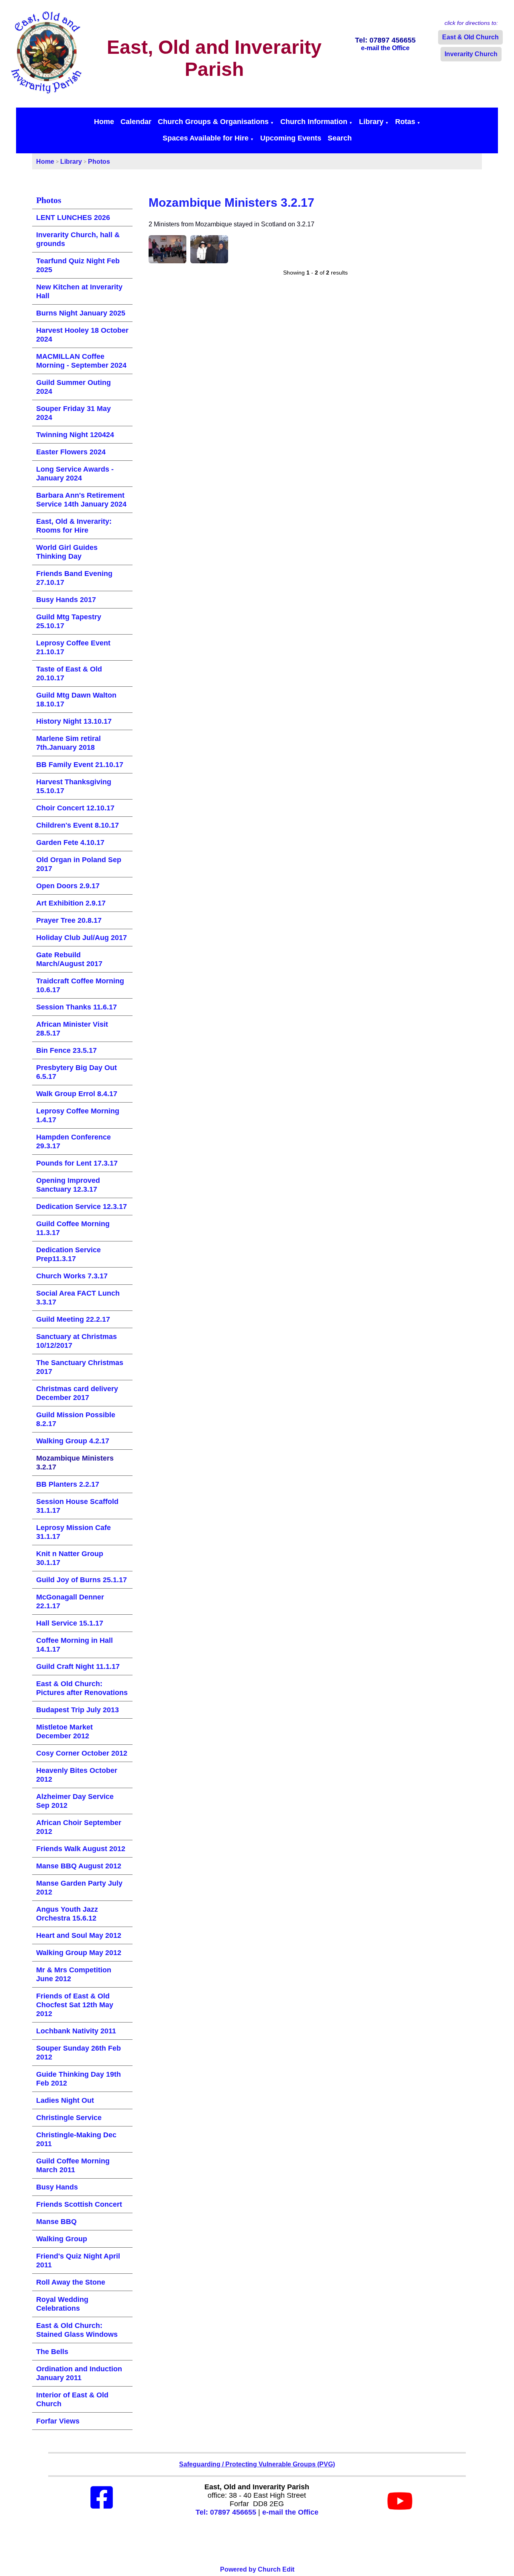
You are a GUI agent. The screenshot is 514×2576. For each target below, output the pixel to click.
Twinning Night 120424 (75, 435)
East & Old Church (470, 37)
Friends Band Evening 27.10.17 (74, 578)
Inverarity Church (471, 54)
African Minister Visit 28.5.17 (72, 1029)
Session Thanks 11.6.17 (76, 1007)
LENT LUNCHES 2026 (73, 218)
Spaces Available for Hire (206, 138)
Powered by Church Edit (257, 2569)
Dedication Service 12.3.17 (82, 1207)
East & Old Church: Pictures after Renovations (82, 1688)
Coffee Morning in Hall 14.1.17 (74, 1645)
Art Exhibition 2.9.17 (71, 903)
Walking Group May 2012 (79, 1953)
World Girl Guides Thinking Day (67, 552)
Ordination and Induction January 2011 (79, 2373)
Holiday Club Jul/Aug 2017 (82, 938)
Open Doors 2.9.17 (68, 886)
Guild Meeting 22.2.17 (73, 1319)
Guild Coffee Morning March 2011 (73, 2165)
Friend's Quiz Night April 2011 (78, 2261)
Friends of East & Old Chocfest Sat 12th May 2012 (75, 2005)
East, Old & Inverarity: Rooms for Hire (74, 526)
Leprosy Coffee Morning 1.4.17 (78, 1115)
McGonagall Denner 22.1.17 (70, 1601)
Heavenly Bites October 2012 (77, 1775)
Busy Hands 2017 (66, 600)
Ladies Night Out (65, 2100)
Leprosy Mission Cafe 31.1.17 (73, 1532)
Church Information (314, 122)
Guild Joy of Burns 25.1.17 (82, 1580)
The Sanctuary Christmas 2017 (80, 1367)
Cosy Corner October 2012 (82, 1753)
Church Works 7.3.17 (72, 1276)
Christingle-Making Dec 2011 (76, 2139)
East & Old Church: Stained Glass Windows (77, 2330)
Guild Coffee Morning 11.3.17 (73, 1228)
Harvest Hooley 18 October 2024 (82, 335)
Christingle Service (69, 2118)
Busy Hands (57, 2187)
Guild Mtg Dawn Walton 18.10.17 (76, 700)
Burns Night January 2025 (81, 313)
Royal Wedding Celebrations (62, 2304)
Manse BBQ (56, 2222)
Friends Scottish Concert (79, 2204)
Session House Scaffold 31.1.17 (77, 1506)
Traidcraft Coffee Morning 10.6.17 (80, 985)
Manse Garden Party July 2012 (79, 1888)
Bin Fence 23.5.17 (66, 1050)
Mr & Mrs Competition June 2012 (74, 1974)
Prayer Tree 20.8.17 (69, 920)
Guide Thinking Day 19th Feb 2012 (79, 2079)
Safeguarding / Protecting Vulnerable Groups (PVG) (257, 2464)
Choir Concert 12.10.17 (75, 808)
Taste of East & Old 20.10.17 (69, 674)
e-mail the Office (290, 2512)
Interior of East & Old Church (72, 2399)
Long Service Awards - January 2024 (75, 474)
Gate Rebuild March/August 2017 (69, 959)
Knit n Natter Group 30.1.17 (70, 1558)
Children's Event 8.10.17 (78, 825)
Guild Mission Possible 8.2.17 (76, 1419)
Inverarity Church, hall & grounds (78, 239)
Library (371, 122)
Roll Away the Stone (71, 2282)
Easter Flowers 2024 (71, 452)
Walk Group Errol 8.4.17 (77, 1094)
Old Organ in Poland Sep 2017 (79, 864)
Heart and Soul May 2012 (79, 1935)
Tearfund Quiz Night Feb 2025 (78, 265)
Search (340, 138)
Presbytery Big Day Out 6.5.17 (76, 1072)
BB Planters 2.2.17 (68, 1484)
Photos (99, 162)
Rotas (405, 122)
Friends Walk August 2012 (81, 1849)
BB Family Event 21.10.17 (80, 765)
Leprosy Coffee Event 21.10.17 (73, 647)
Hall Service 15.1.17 (70, 1623)
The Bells (52, 2352)
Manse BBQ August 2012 (79, 1866)
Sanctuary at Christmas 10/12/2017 (76, 1341)
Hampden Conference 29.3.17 (73, 1141)
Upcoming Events (291, 138)
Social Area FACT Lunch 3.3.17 (78, 1298)
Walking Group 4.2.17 (73, 1441)
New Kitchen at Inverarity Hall (79, 291)
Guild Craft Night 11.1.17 (78, 1666)
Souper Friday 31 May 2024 (73, 413)
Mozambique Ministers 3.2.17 (75, 1463)
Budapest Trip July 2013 (78, 1710)
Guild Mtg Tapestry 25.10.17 (69, 621)
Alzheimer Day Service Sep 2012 (75, 1801)
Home (104, 122)
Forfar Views (58, 2421)
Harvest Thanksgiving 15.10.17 (74, 786)
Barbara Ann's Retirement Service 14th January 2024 (81, 500)
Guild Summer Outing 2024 (73, 387)
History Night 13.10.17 (74, 721)
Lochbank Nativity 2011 (76, 2031)
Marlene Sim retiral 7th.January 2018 (68, 743)
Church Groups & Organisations (213, 122)
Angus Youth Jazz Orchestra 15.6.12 (67, 1914)
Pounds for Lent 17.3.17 (77, 1163)
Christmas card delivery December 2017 (77, 1393)
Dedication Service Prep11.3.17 (68, 1254)
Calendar (136, 122)
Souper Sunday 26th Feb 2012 (79, 2053)
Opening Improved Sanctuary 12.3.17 (68, 1185)
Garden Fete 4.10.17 (70, 842)
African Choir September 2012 (79, 1827)
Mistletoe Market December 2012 (64, 1732)
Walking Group (62, 2239)
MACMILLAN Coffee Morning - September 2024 (81, 361)
